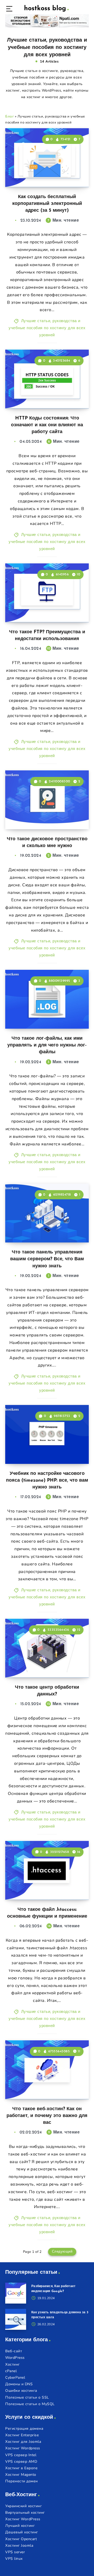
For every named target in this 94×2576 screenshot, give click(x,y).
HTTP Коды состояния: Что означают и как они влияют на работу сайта (47, 425)
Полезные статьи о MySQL (30, 2404)
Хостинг (13, 2364)
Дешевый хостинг (22, 2532)
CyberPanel (15, 2378)
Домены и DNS (19, 2384)
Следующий (62, 2252)
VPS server (15, 2552)
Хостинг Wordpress (23, 2448)
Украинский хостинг (23, 2506)
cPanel (11, 2371)
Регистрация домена (24, 2429)
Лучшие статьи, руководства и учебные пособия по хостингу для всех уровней (47, 328)
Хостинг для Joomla (23, 2442)
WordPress (15, 2358)
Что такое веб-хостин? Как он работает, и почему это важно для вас (47, 2116)
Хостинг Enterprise (22, 2435)
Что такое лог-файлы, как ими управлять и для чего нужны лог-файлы (47, 1045)
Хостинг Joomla (19, 2546)
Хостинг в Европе (21, 2468)
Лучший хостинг (20, 2526)
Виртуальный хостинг (25, 2513)
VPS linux (14, 2559)
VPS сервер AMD (21, 2462)
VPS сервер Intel (21, 2455)
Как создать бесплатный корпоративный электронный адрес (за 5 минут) (47, 204)
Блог (10, 116)
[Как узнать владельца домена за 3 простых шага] (16, 2319)
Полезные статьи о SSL (27, 2397)
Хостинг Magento (21, 2475)
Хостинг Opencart (21, 2539)
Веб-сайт (14, 2351)
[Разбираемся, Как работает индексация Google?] (16, 2293)
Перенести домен (22, 2481)
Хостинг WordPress (23, 2519)
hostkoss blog (45, 9)
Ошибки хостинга (21, 2391)
